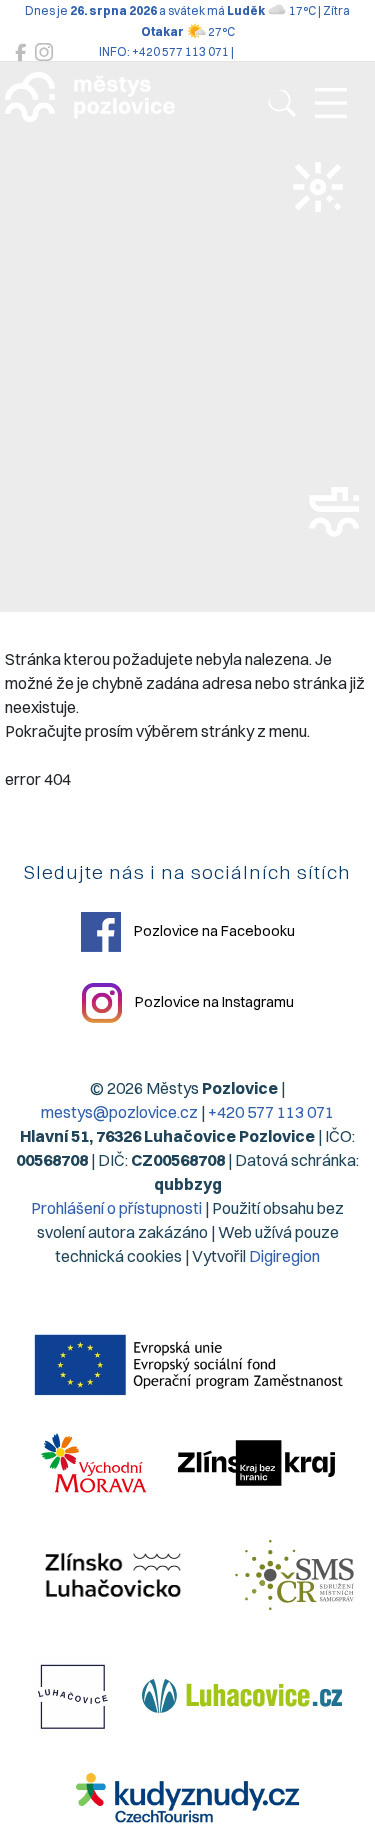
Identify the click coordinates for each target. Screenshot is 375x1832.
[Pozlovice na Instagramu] (44, 52)
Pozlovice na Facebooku (213, 930)
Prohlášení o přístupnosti (116, 1208)
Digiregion (284, 1256)
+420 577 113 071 (271, 1112)
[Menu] (331, 104)
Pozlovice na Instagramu (213, 1001)
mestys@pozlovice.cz (119, 1112)
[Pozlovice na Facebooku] (20, 52)
